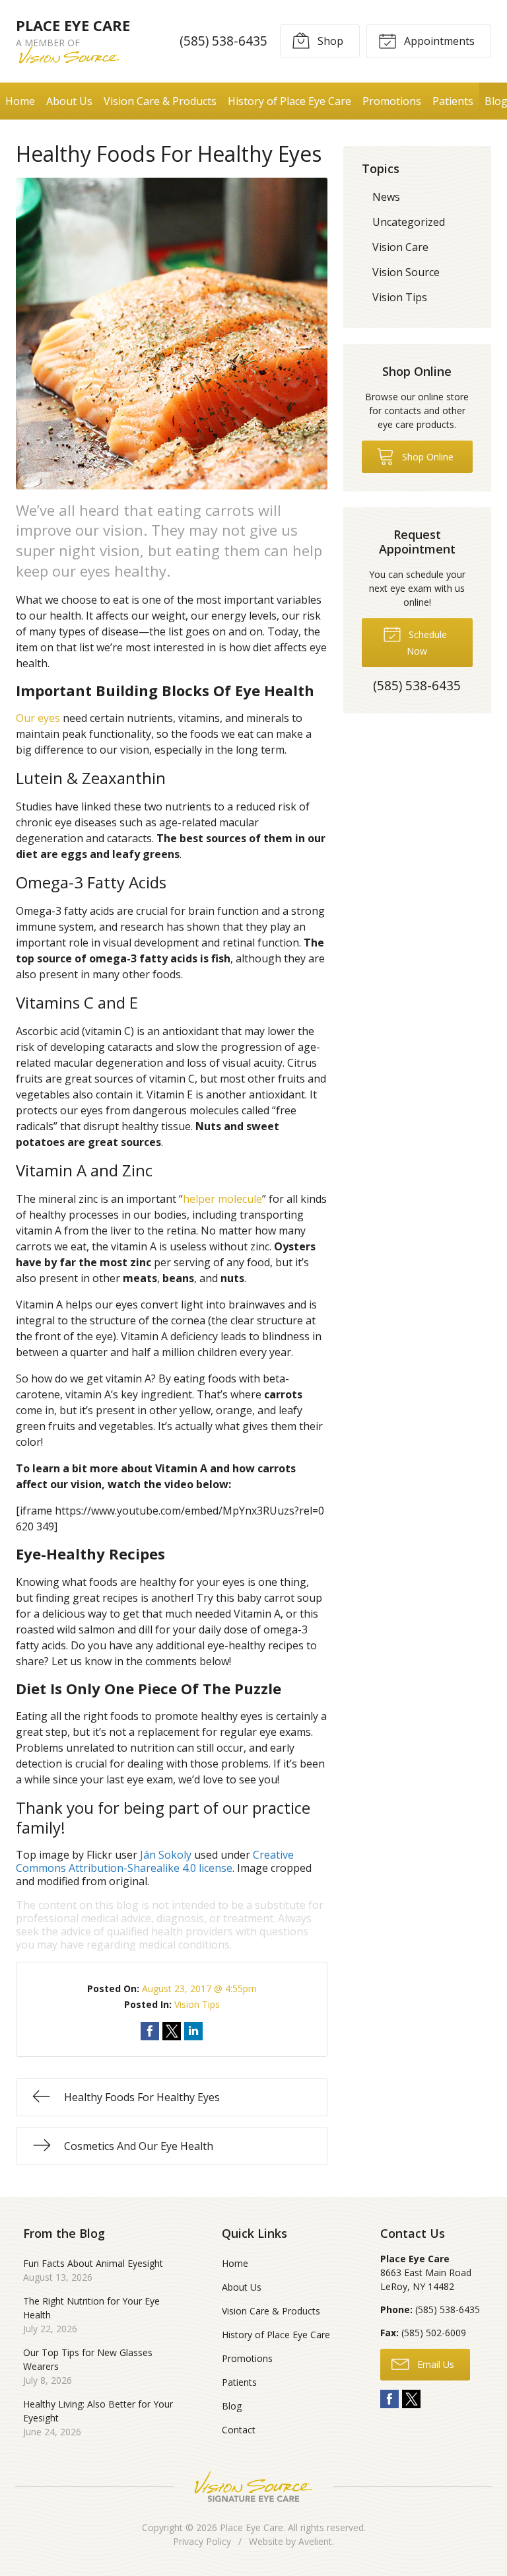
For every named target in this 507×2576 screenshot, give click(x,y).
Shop (329, 41)
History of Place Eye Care (289, 101)
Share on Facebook (150, 2031)
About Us (69, 101)
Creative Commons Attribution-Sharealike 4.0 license (155, 1861)
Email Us (434, 2364)
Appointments (438, 41)
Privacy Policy (202, 2541)
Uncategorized (409, 222)
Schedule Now (426, 643)
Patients (453, 101)
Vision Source (406, 272)
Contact (239, 2430)
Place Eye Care (252, 2527)
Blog (232, 2406)
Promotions (392, 101)
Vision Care (400, 247)
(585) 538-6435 (223, 41)
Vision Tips (197, 2004)
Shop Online (426, 457)
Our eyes (38, 718)
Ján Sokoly (166, 1855)
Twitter (411, 2399)
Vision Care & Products (160, 101)
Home (20, 101)
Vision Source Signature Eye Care (253, 2487)
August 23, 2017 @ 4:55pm (199, 1988)
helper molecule (222, 1199)
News (386, 197)
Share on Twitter (172, 2031)
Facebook (389, 2399)
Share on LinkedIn (193, 2031)
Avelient (315, 2541)
